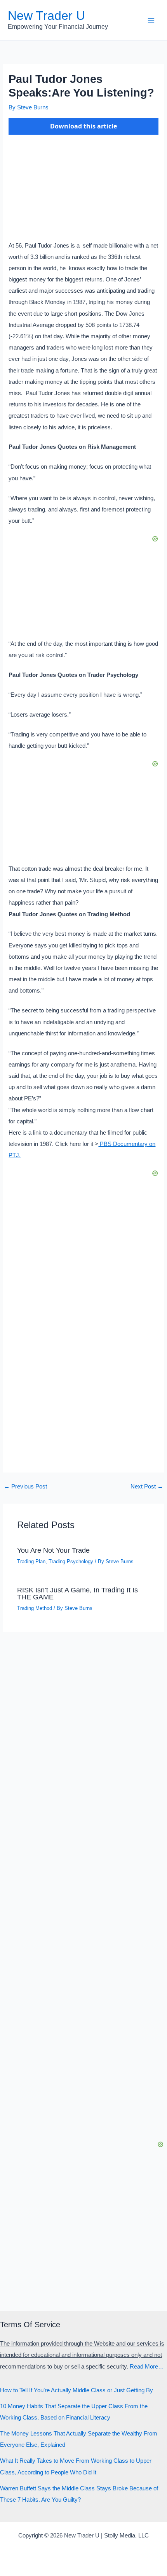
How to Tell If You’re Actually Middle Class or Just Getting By (77, 2390)
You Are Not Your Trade (53, 1550)
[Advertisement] (83, 1368)
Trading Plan (31, 1561)
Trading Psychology (71, 1561)
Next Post (147, 1487)
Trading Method (35, 1608)
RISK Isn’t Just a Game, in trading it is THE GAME (77, 1593)
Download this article (83, 126)
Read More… (147, 2367)
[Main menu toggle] (151, 20)
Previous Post (25, 1487)
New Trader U (46, 16)
